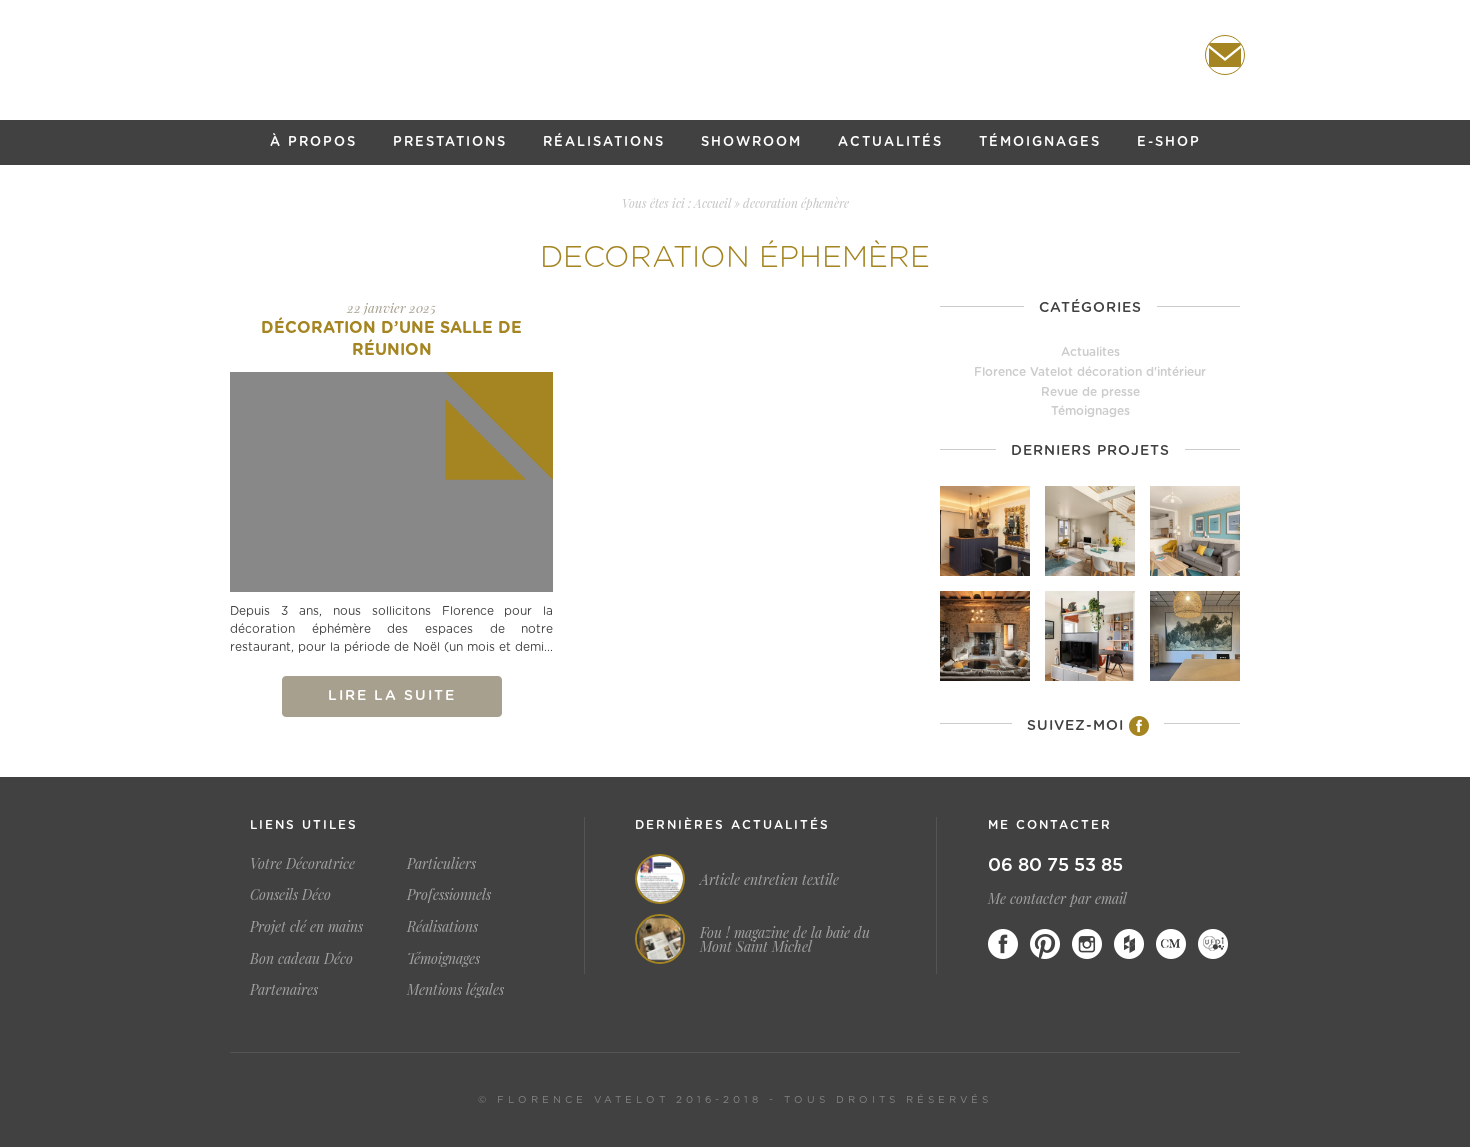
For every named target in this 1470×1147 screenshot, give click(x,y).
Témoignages (1040, 142)
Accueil (712, 203)
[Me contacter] (1225, 55)
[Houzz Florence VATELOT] (1129, 944)
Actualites (1090, 352)
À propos (313, 142)
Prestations (450, 142)
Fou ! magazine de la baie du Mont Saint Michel (785, 940)
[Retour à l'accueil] (735, 56)
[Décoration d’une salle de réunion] (391, 482)
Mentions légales (455, 989)
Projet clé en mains (306, 926)
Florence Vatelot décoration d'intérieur (1090, 372)
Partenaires (284, 989)
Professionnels (449, 894)
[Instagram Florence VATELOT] (1087, 944)
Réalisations (604, 142)
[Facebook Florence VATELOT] (1003, 944)
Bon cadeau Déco (301, 958)
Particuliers (441, 863)
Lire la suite (392, 696)
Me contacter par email (1057, 898)
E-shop (1169, 142)
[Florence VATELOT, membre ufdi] (1213, 944)
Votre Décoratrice (302, 863)
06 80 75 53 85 (1055, 866)
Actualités (890, 142)
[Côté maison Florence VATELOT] (1171, 944)
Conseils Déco (290, 894)
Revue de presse (1090, 392)
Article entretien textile (769, 880)
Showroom (751, 142)
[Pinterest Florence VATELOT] (1045, 944)
